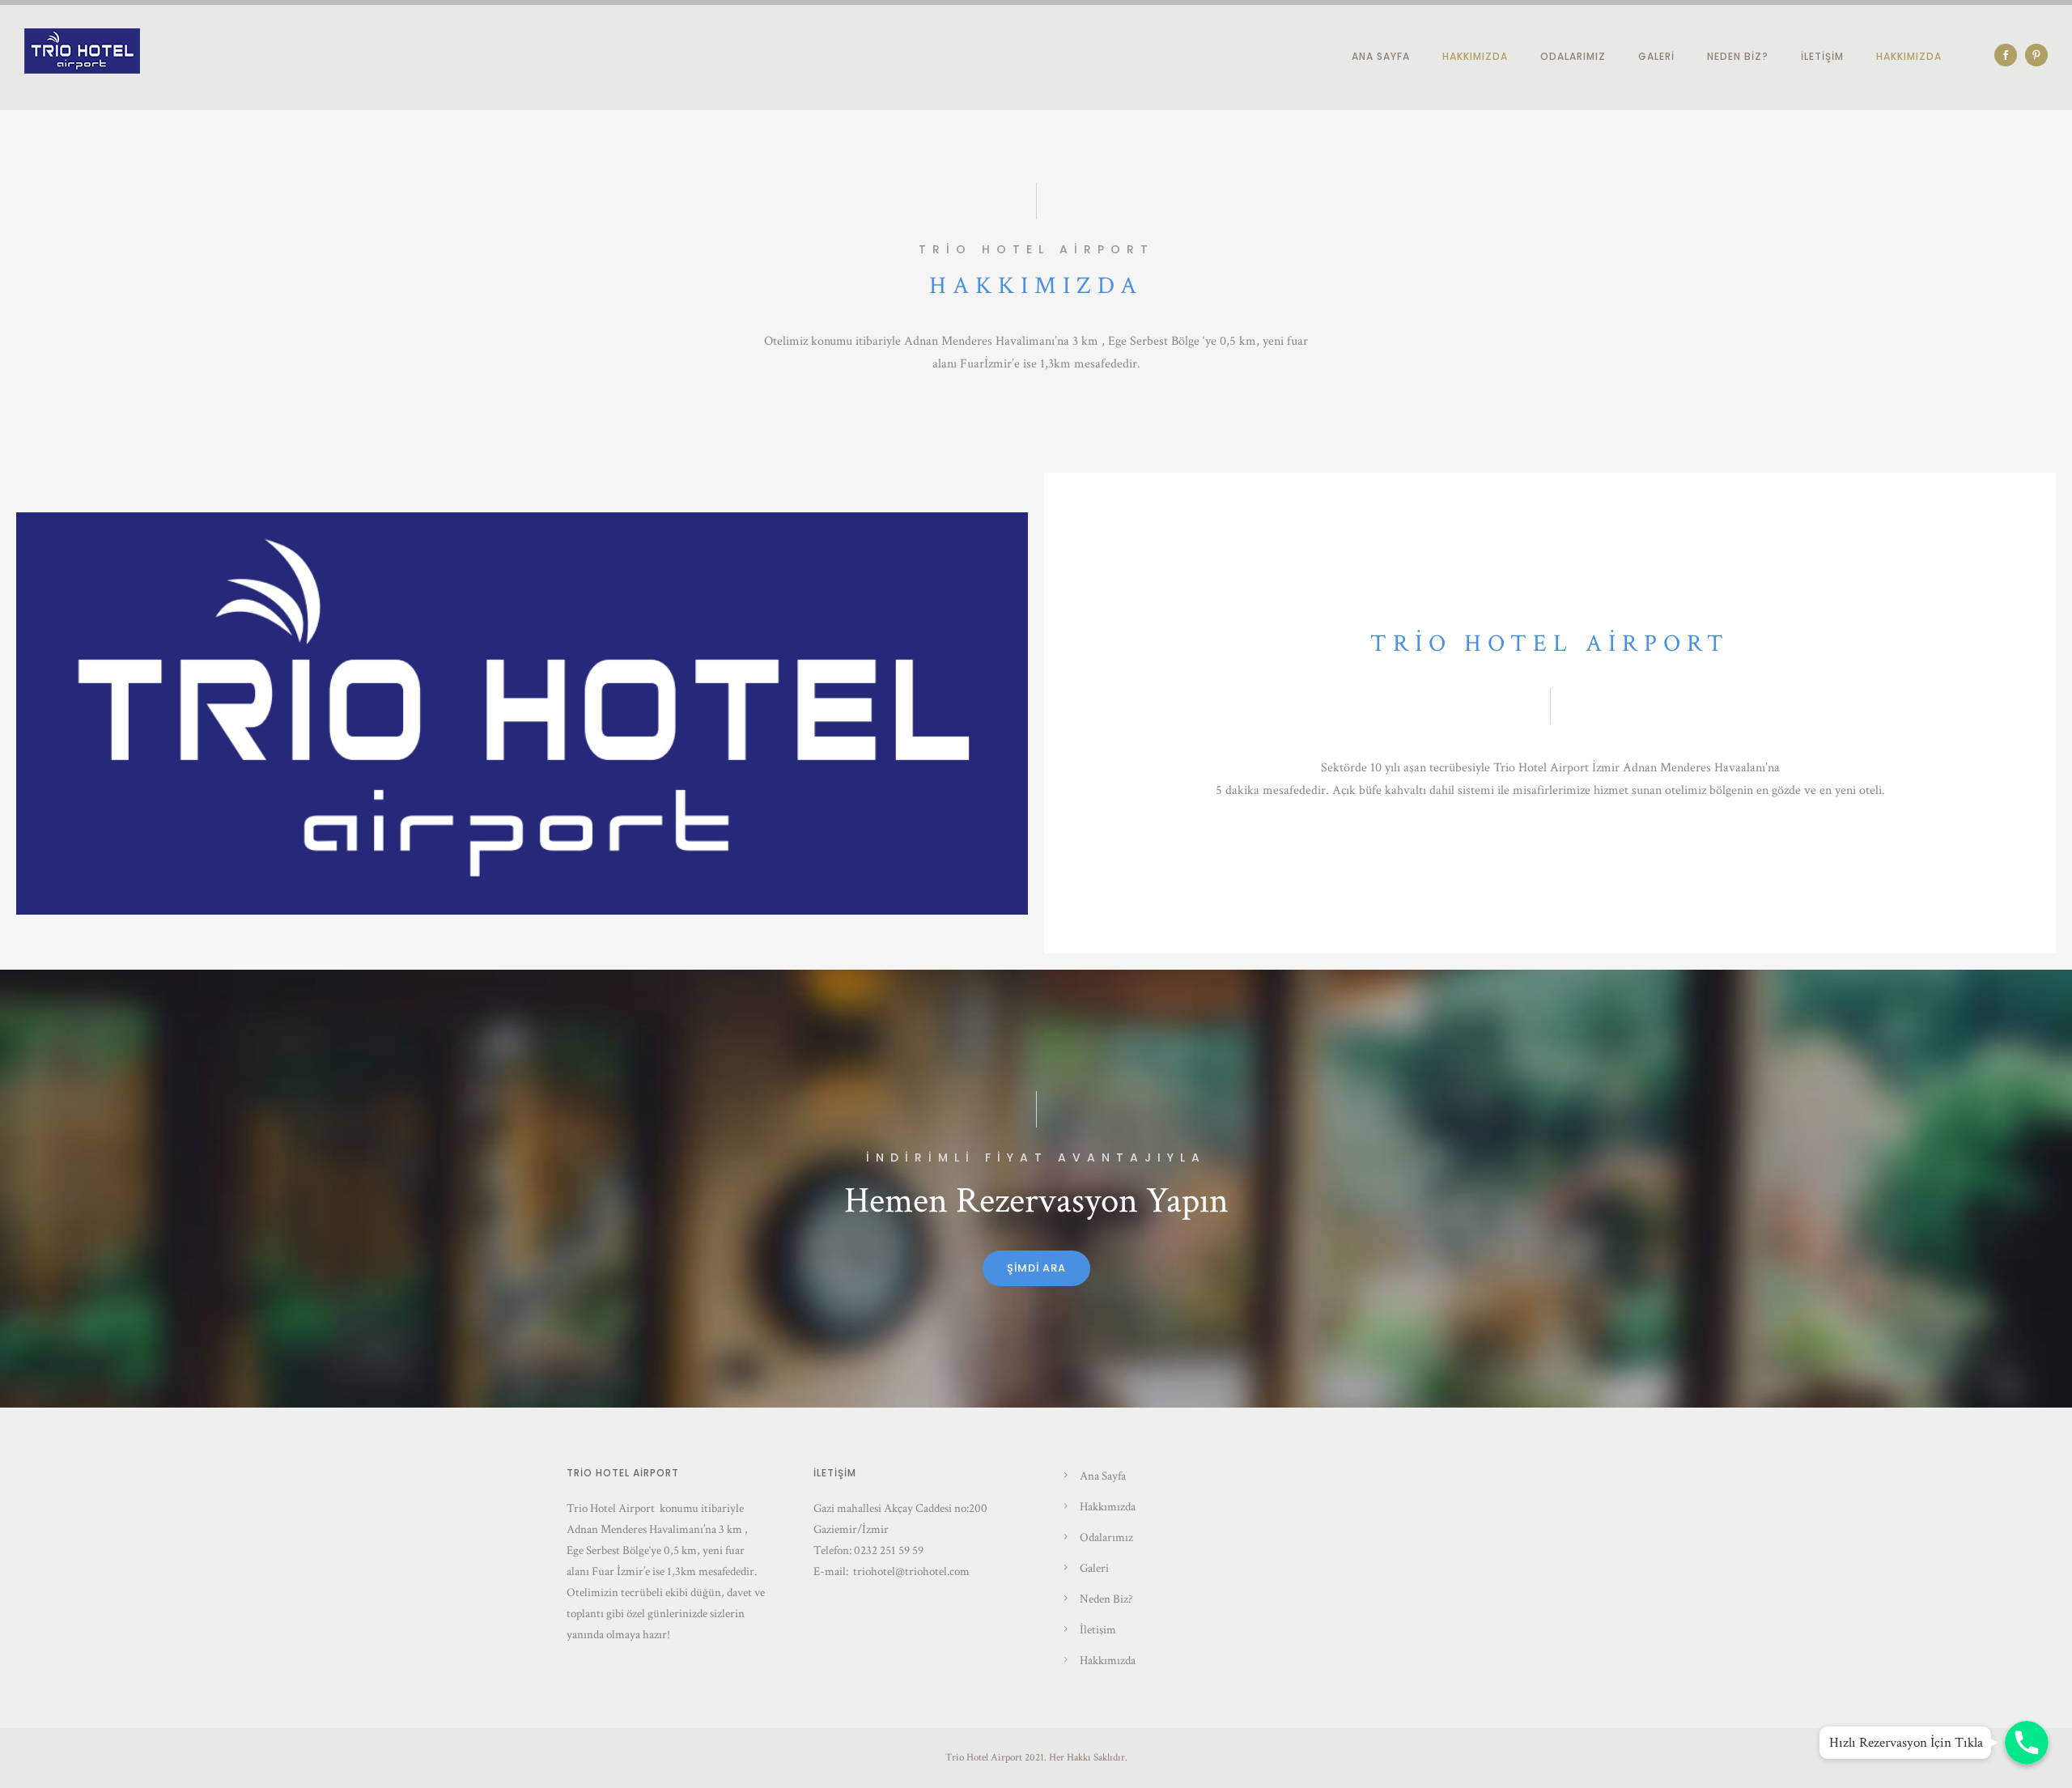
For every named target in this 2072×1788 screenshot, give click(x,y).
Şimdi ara (1036, 1268)
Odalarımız (1573, 56)
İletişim (1822, 56)
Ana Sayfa (1381, 56)
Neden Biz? (1738, 56)
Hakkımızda (1475, 56)
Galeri (1656, 56)
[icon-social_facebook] (2010, 55)
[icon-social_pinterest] (2036, 55)
